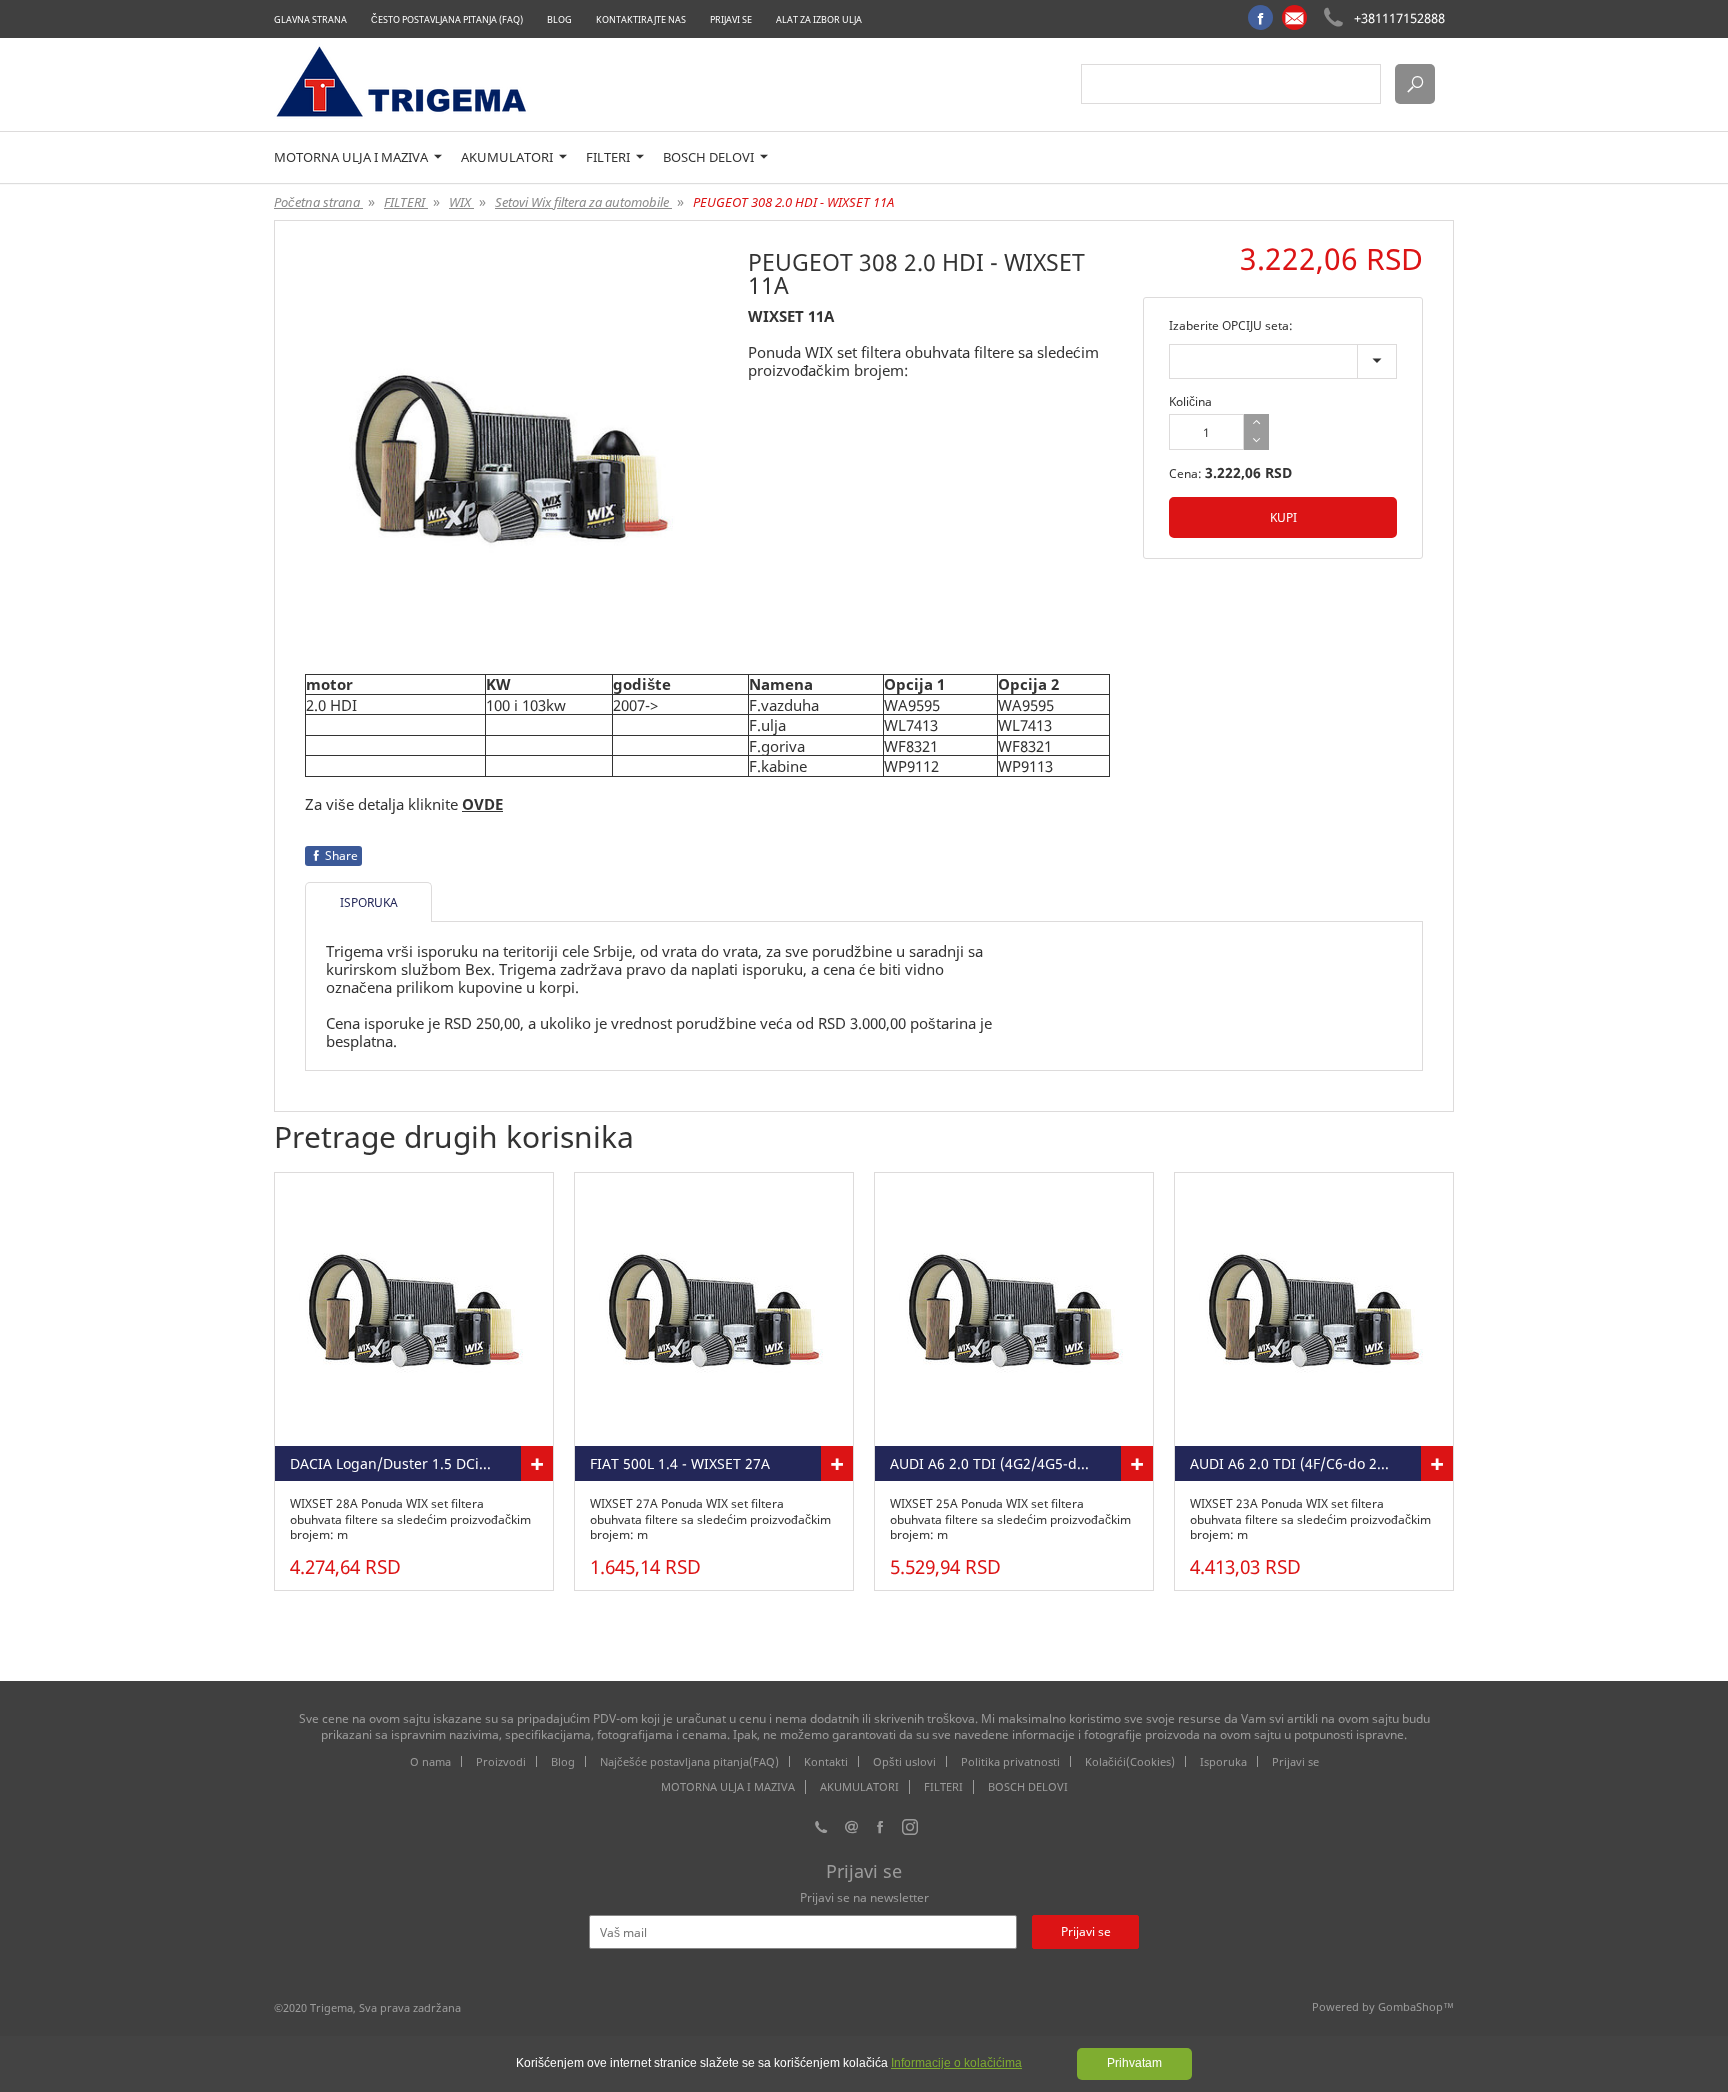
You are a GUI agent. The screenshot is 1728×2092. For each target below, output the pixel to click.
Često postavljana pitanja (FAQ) (447, 19)
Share (341, 855)
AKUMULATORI (508, 157)
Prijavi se (731, 19)
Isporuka (1223, 1761)
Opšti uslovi (904, 1761)
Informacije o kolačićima (956, 2063)
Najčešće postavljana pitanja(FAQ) (689, 1761)
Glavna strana (310, 19)
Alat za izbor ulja (819, 19)
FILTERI (609, 157)
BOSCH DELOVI (710, 157)
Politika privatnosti (1010, 1761)
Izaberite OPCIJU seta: (1231, 325)
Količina (1190, 401)
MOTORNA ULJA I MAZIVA (352, 157)
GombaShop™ (1416, 2006)
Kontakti (826, 1761)
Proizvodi (501, 1761)
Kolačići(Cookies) (1130, 1761)
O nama (430, 1761)
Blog (559, 19)
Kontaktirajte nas (641, 19)
